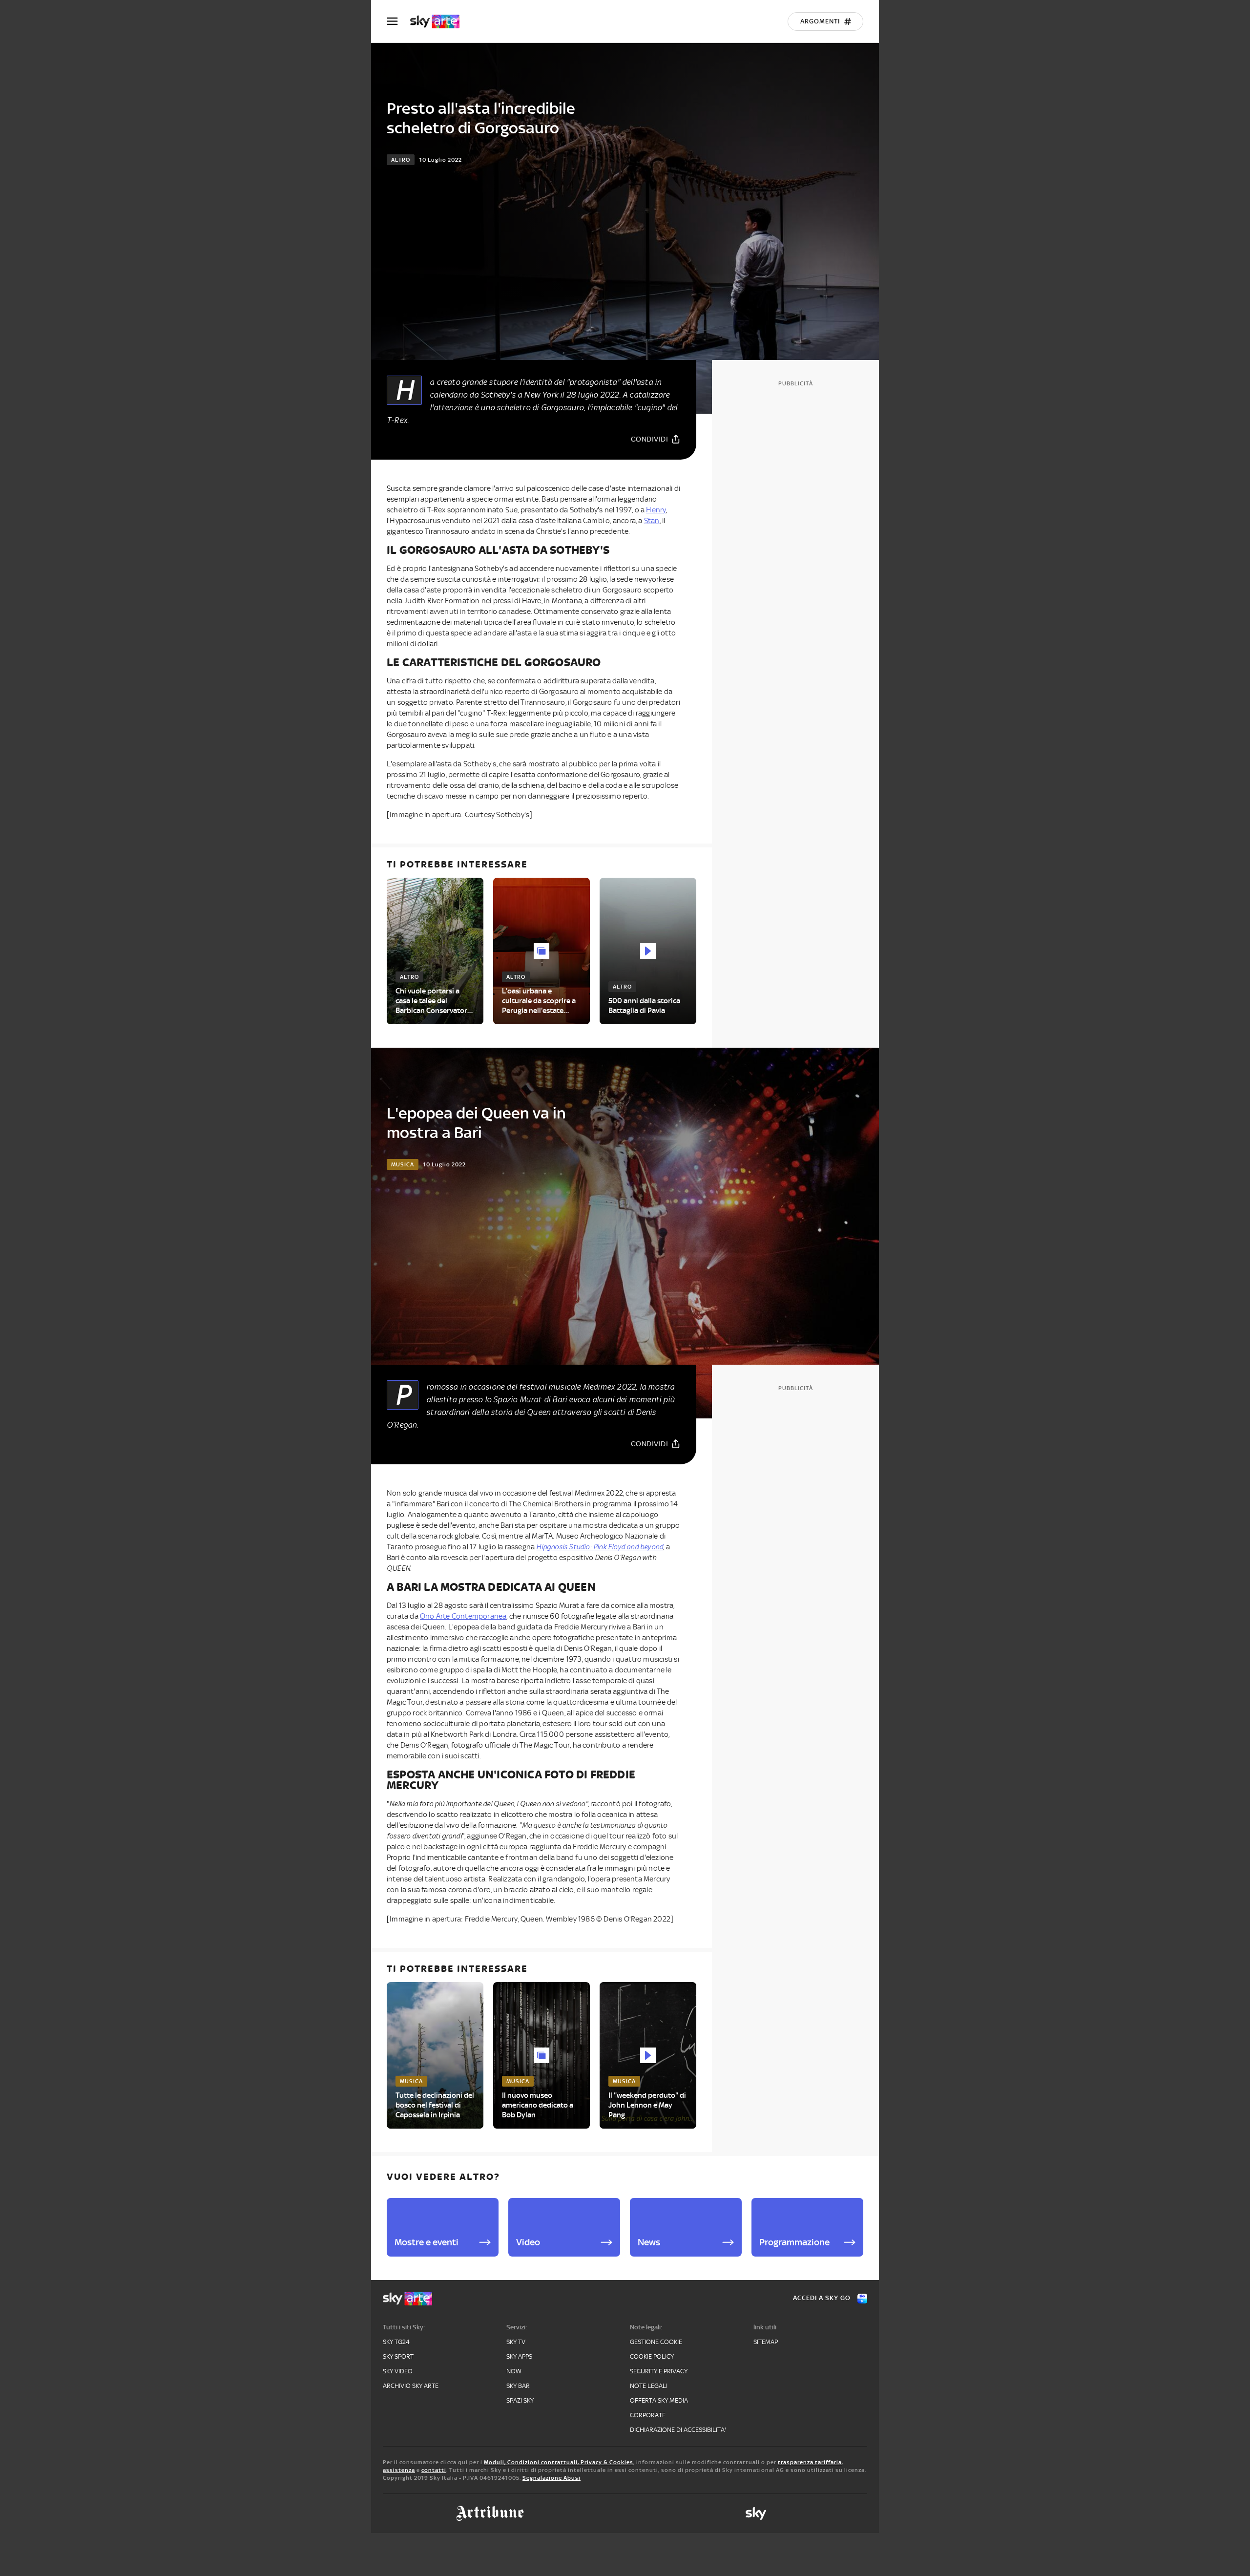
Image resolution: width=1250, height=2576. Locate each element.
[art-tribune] (490, 2513)
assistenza (399, 2470)
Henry (656, 510)
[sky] (756, 2513)
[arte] (440, 21)
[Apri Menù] (398, 21)
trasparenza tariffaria (810, 2462)
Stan (652, 521)
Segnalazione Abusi (552, 2478)
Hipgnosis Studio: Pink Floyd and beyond (600, 1547)
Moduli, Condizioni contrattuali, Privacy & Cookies (559, 2462)
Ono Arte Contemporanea (463, 1616)
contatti (434, 2470)
